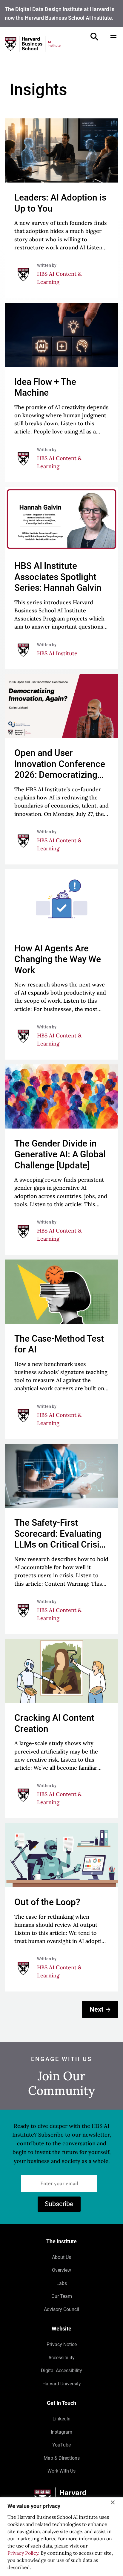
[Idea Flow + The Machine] (61, 393)
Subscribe (59, 2204)
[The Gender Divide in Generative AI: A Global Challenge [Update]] (61, 1160)
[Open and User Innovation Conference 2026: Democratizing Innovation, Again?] (61, 769)
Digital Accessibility (61, 2371)
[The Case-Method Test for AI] (61, 1349)
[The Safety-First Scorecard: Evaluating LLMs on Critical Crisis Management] (61, 1539)
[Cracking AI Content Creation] (61, 1729)
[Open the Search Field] (94, 37)
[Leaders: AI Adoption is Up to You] (61, 208)
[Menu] (113, 37)
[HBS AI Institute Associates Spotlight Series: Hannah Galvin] (61, 578)
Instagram (61, 2432)
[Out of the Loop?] (61, 1907)
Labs (62, 2283)
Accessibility (61, 2358)
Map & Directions (62, 2458)
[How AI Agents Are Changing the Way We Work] (61, 964)
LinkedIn (61, 2419)
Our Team (62, 2296)
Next (96, 2009)
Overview (61, 2270)
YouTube (61, 2445)
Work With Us (61, 2471)
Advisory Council (61, 2309)
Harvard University (62, 2384)
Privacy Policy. (23, 2553)
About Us (61, 2257)
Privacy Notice (62, 2344)
